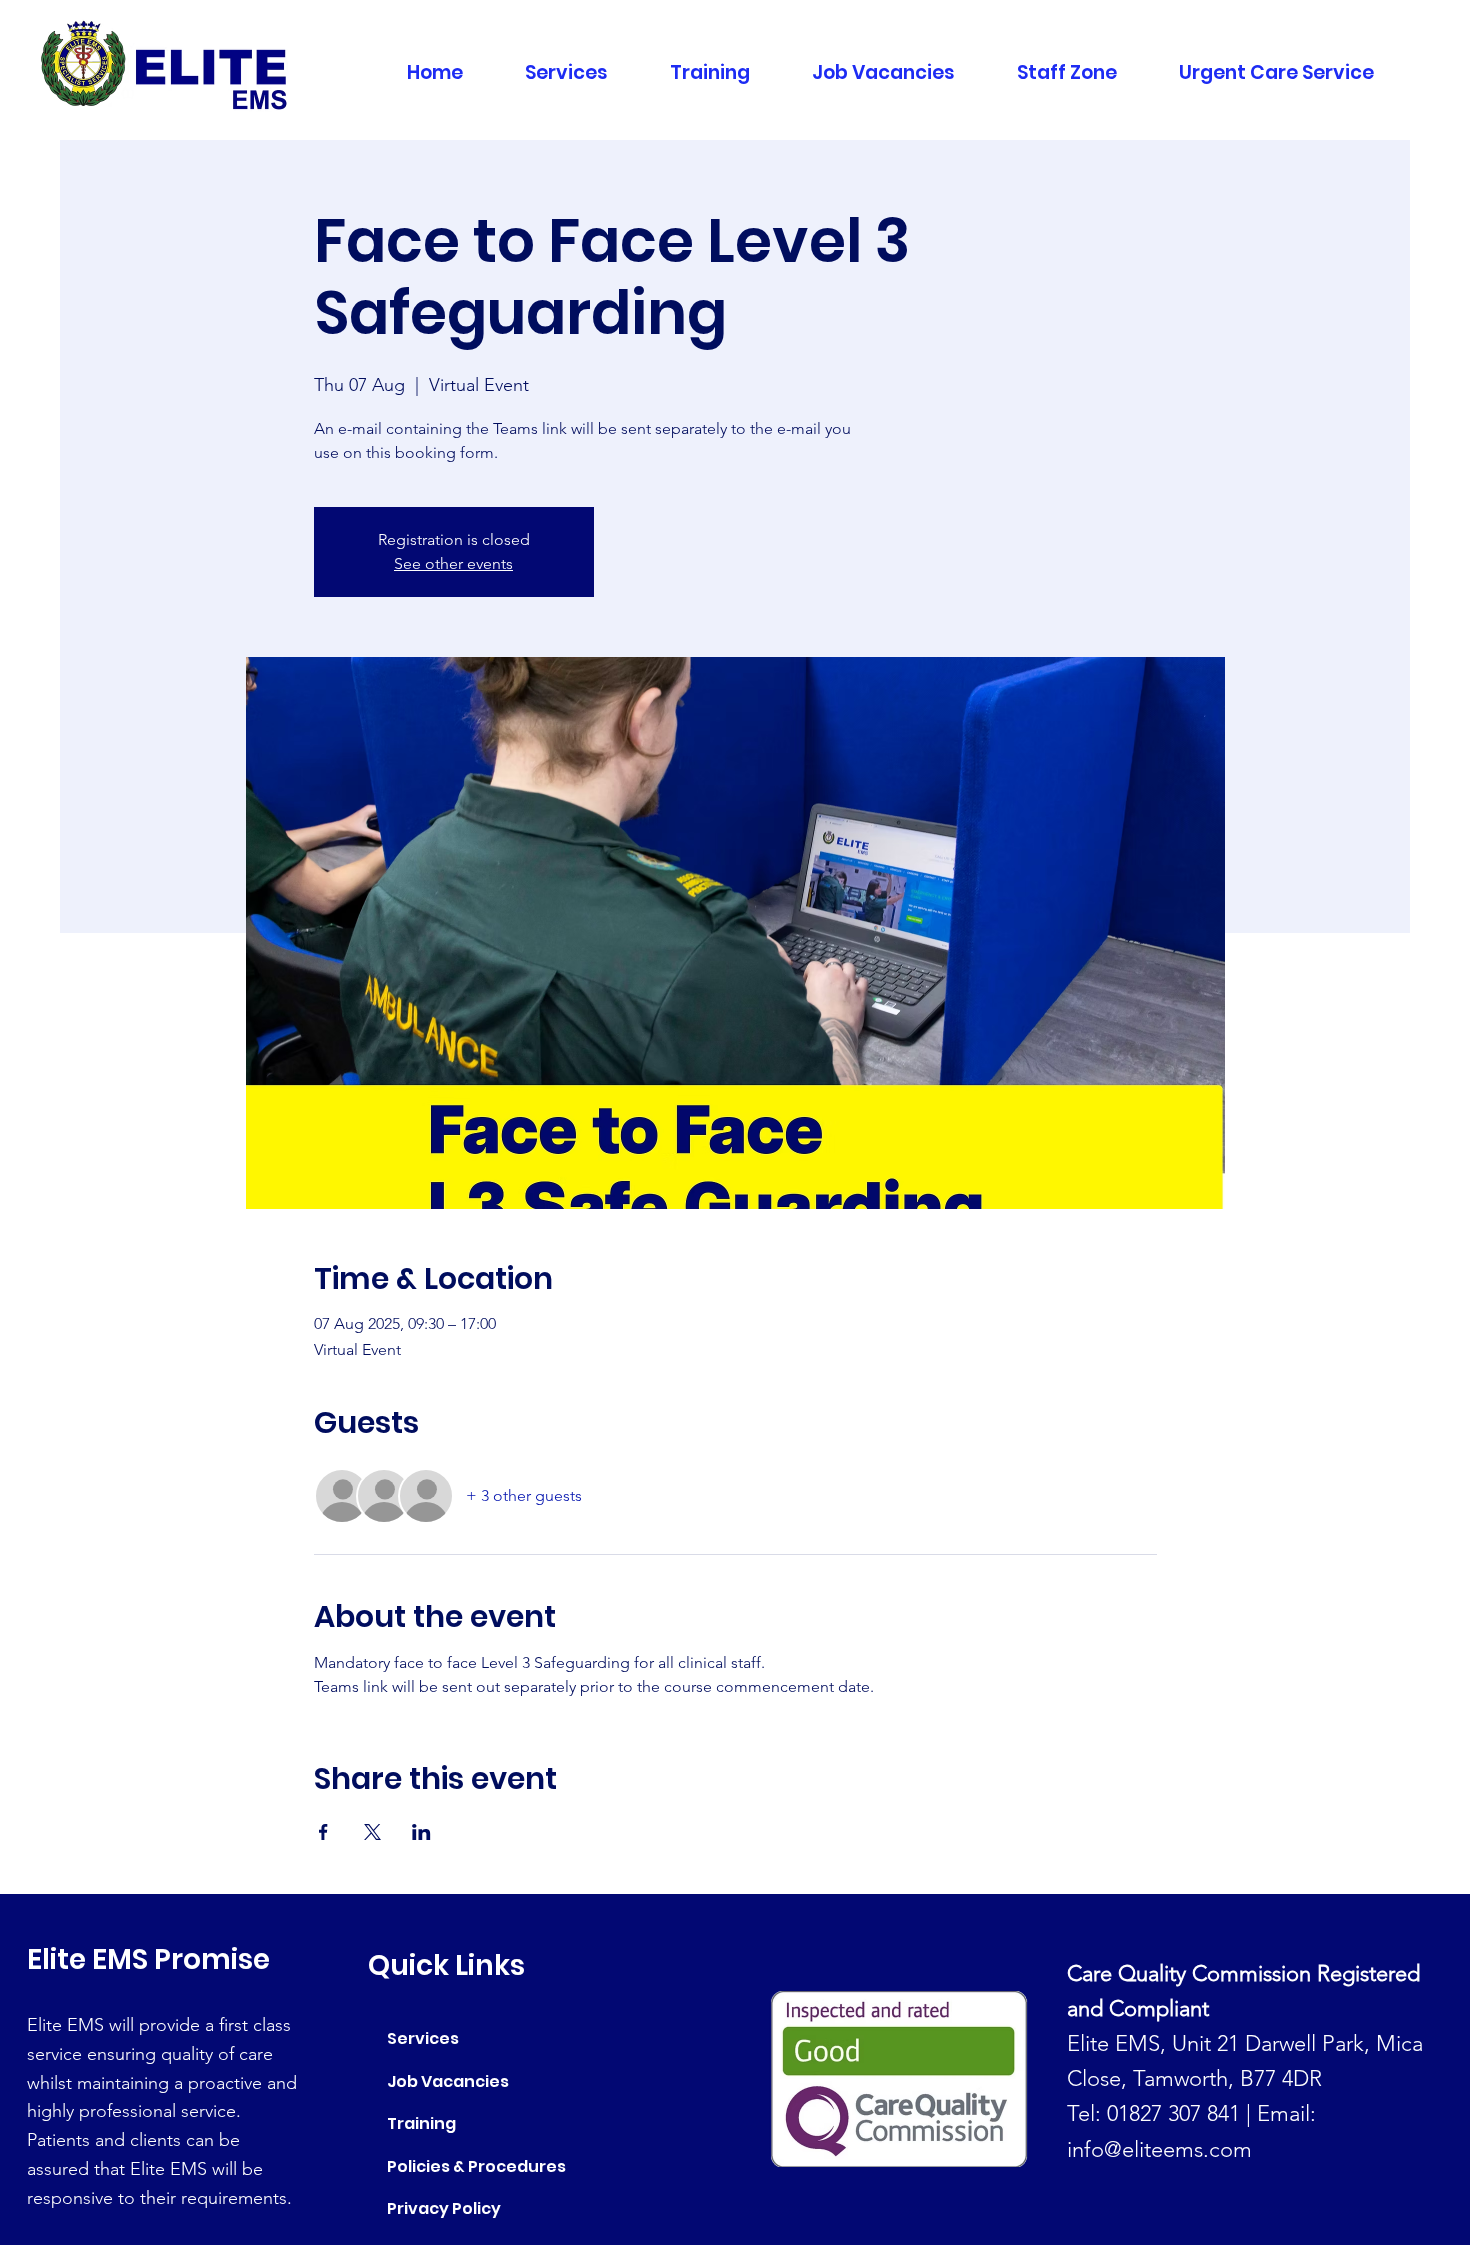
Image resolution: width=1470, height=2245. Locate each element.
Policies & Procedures (476, 2166)
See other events (453, 563)
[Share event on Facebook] (323, 1832)
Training (421, 2123)
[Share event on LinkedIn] (421, 1832)
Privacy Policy (444, 2208)
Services (423, 2038)
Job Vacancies (448, 2081)
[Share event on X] (372, 1832)
